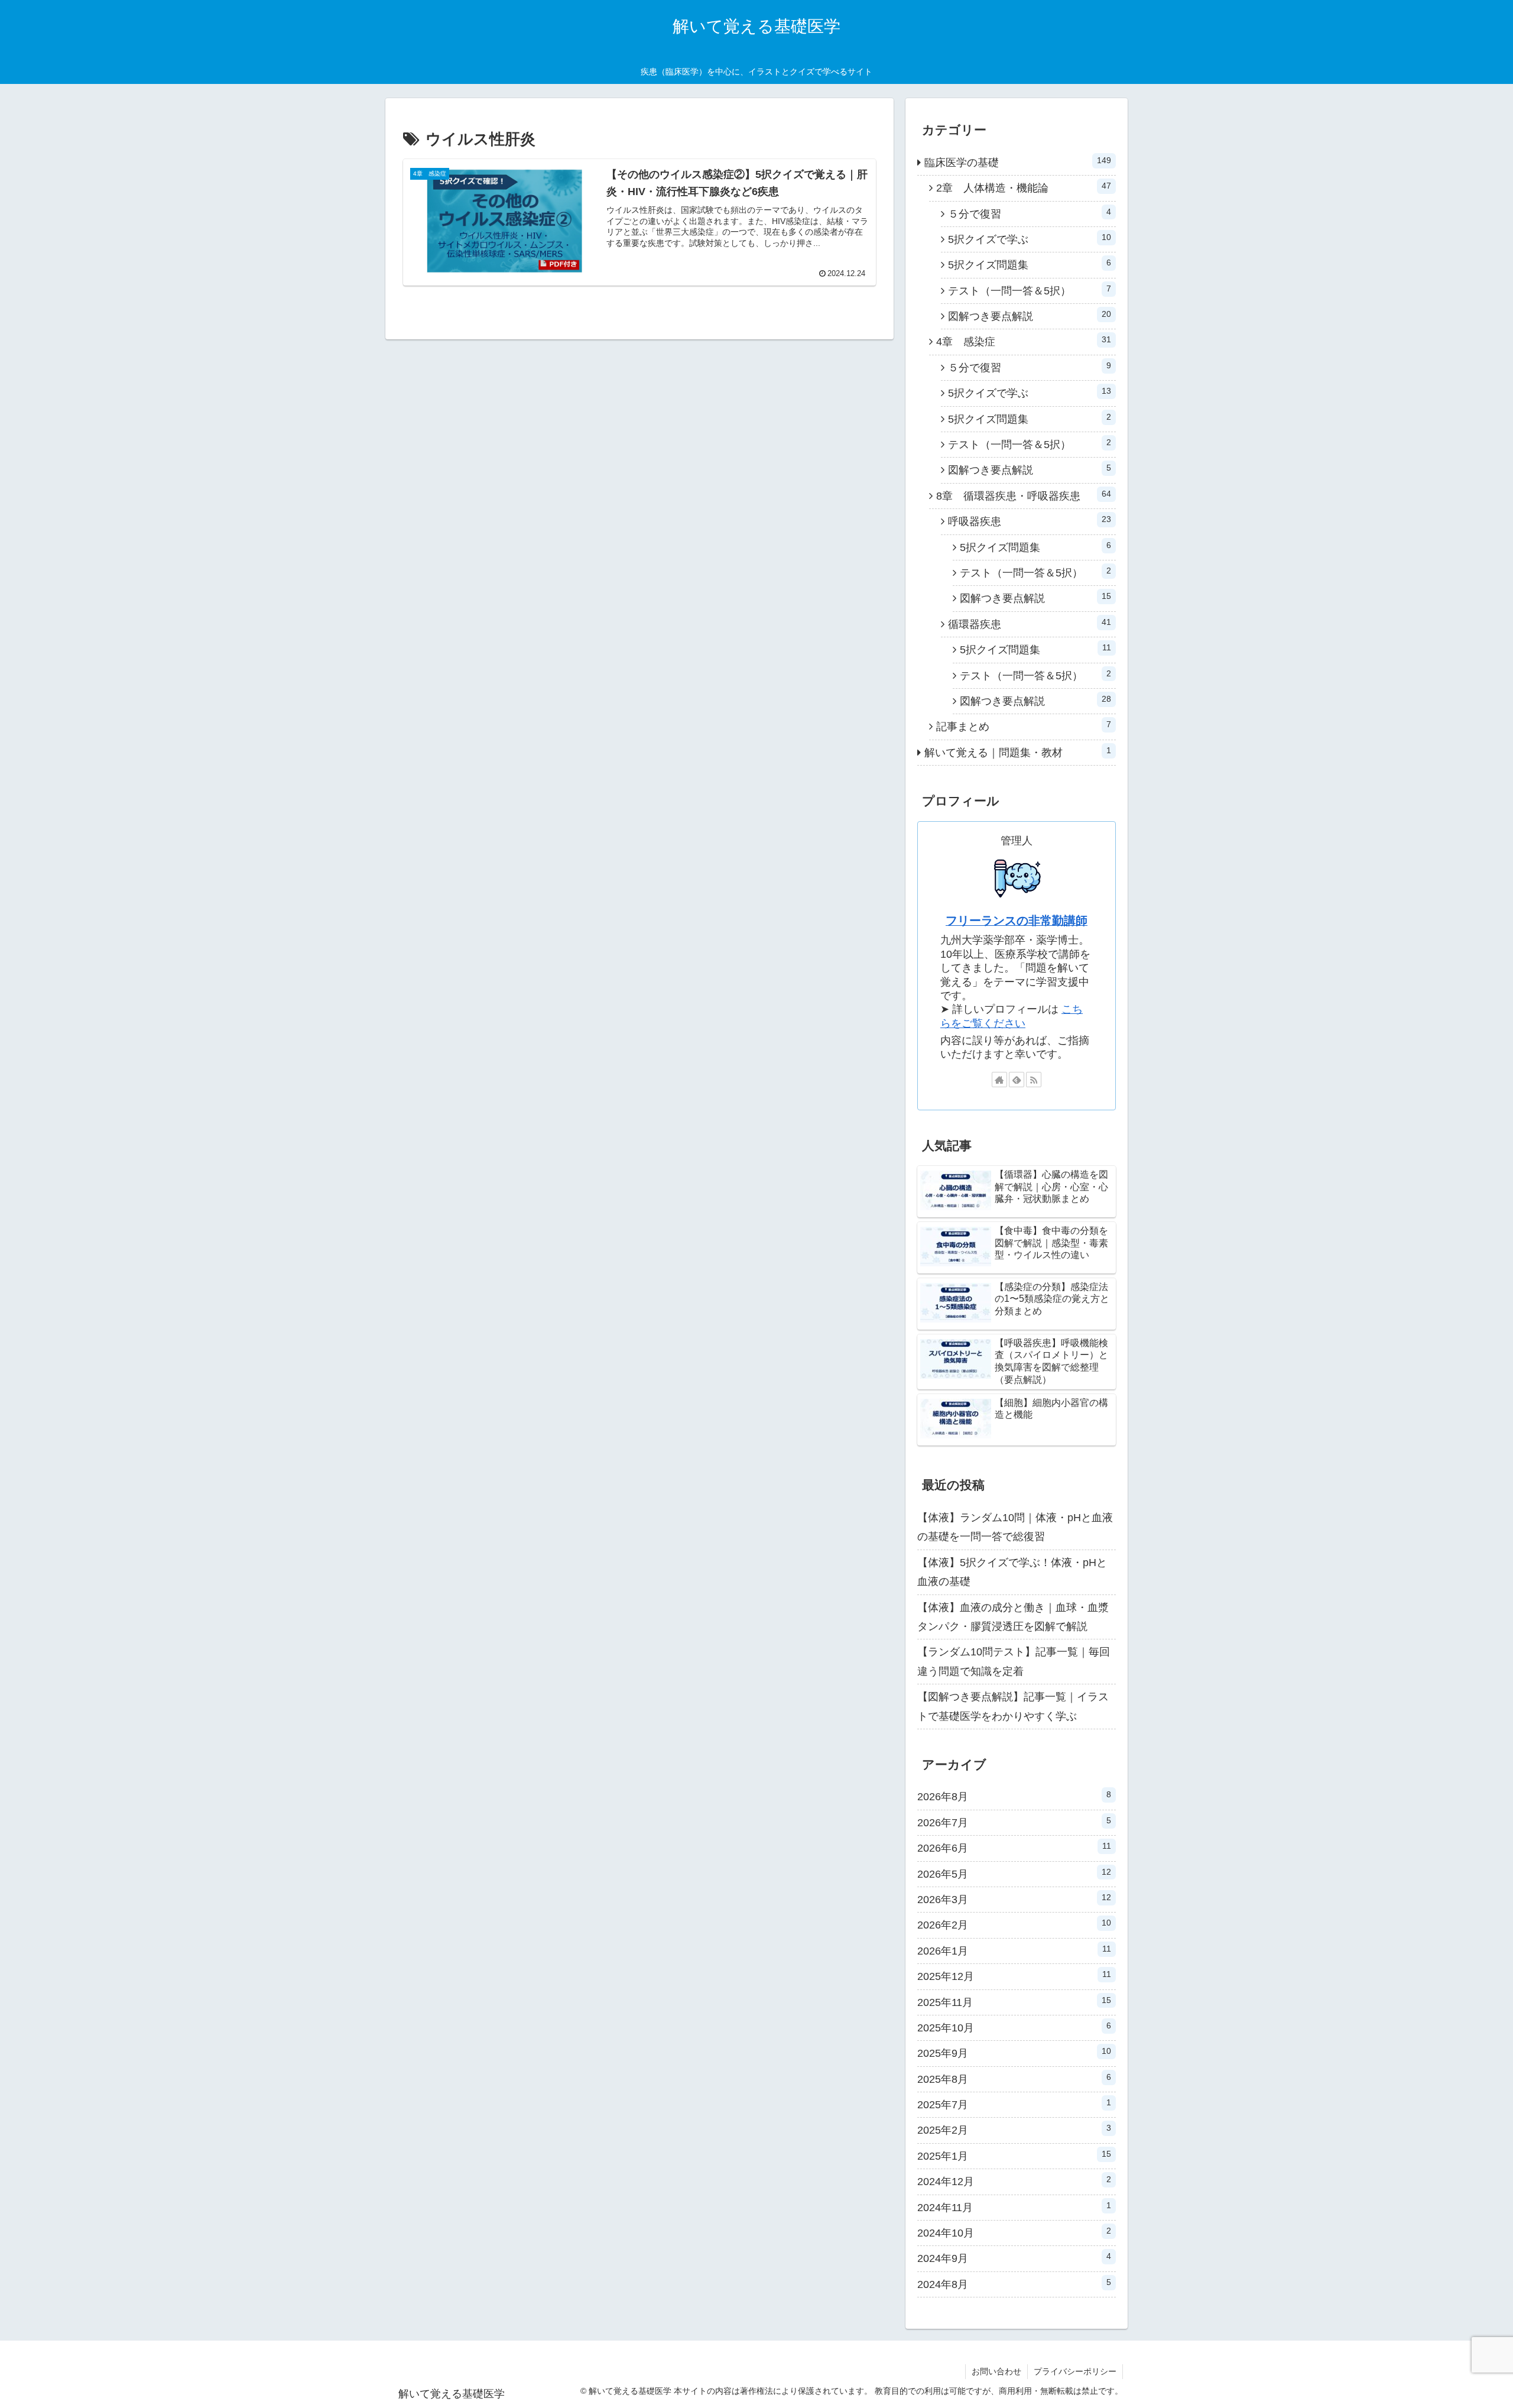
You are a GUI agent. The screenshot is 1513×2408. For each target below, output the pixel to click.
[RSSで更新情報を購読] (1034, 1080)
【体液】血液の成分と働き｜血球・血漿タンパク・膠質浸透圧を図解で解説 (1013, 1617)
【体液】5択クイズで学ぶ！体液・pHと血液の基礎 (1012, 1572)
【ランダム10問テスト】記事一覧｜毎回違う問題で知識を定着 (1014, 1661)
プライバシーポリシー (1075, 2371)
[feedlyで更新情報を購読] (1017, 1080)
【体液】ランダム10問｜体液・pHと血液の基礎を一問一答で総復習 (1015, 1527)
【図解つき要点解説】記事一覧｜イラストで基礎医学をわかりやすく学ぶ (1013, 1706)
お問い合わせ (996, 2371)
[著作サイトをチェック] (999, 1080)
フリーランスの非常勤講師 (1017, 921)
